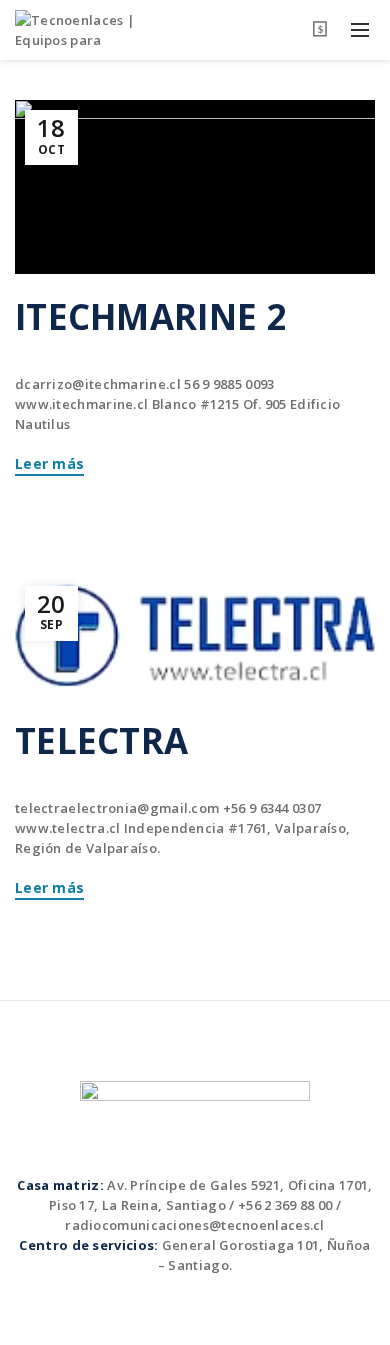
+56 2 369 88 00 (285, 1205)
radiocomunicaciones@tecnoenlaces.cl (195, 1225)
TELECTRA (101, 740)
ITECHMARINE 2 (151, 316)
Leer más (49, 463)
